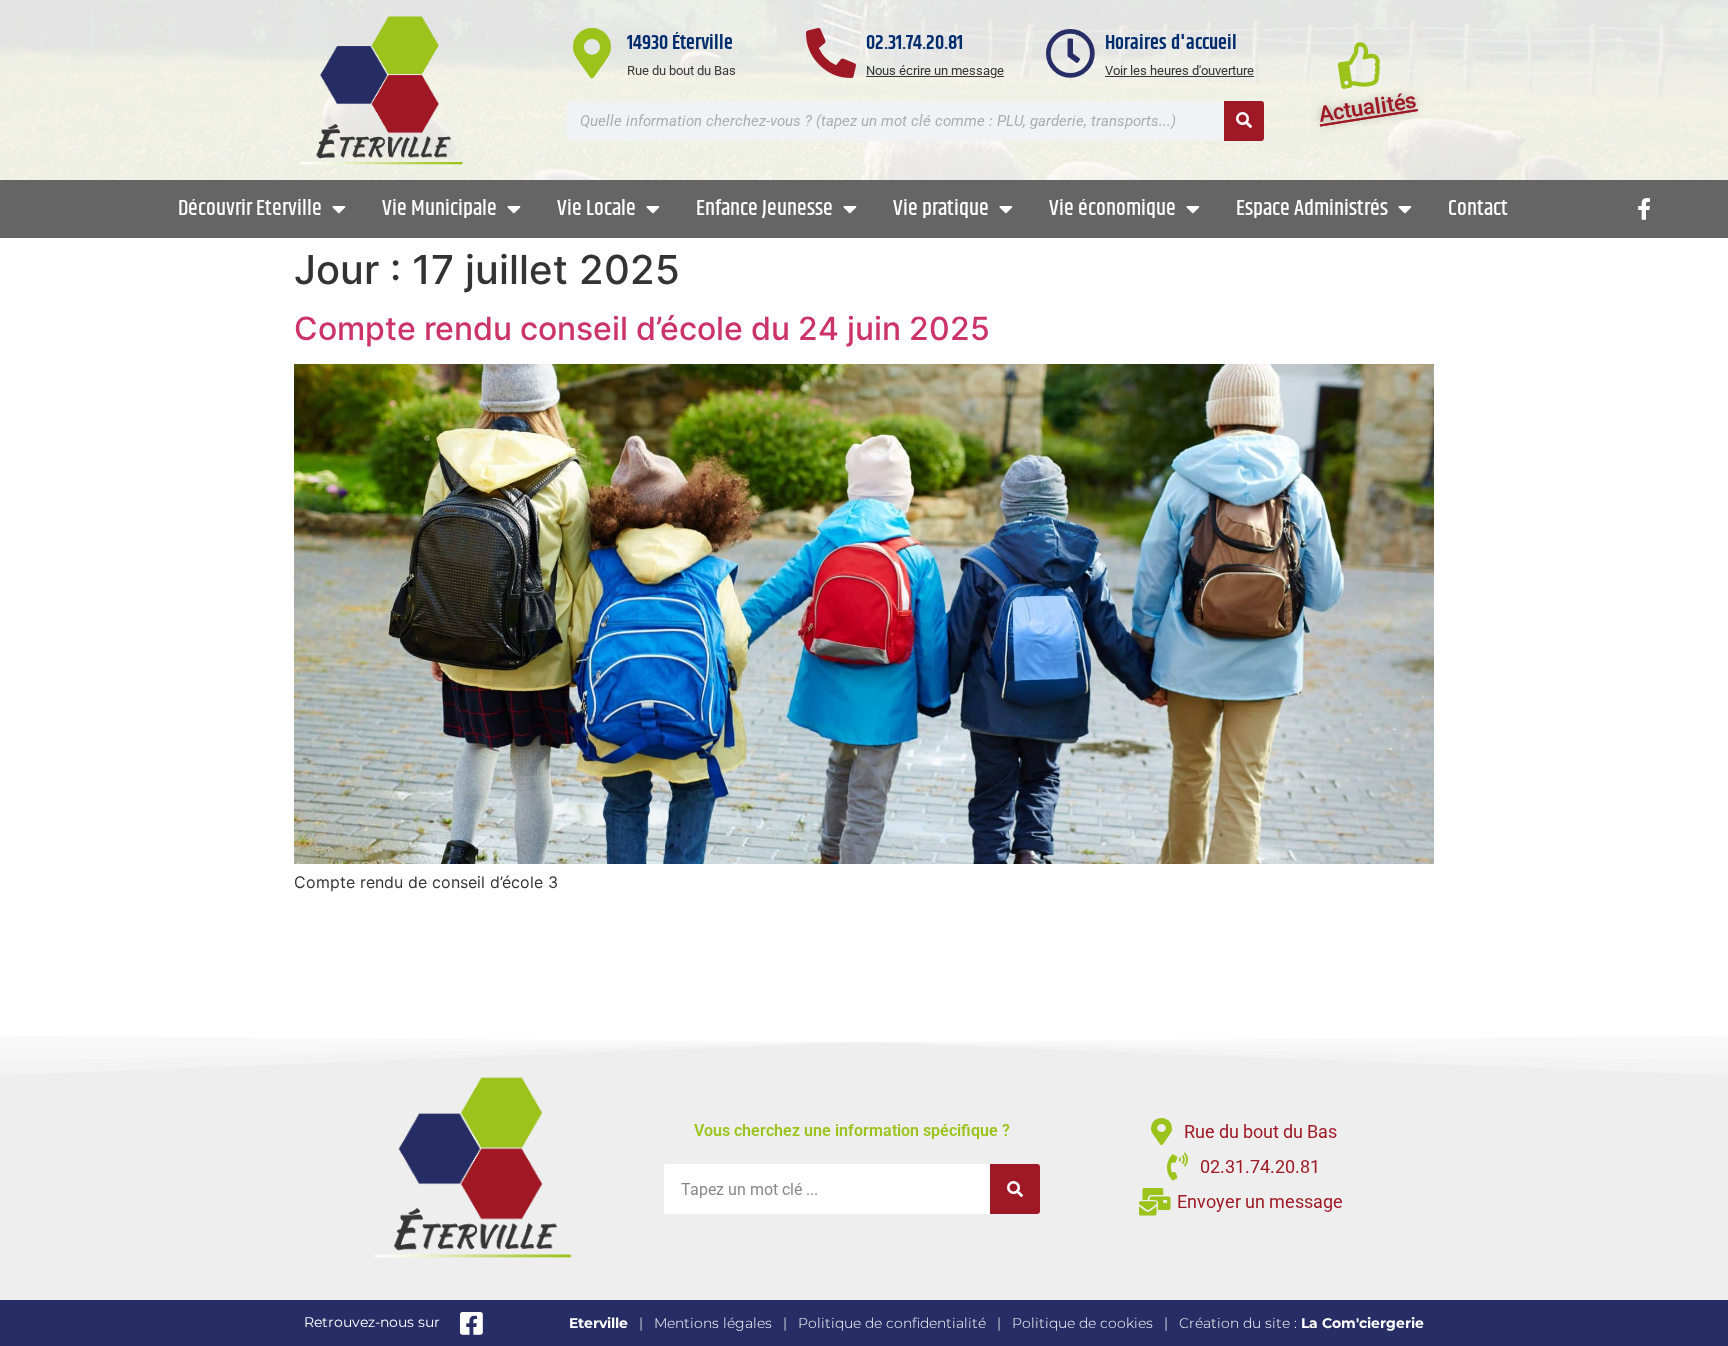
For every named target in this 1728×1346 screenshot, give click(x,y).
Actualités (1368, 107)
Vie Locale (596, 209)
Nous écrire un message (935, 70)
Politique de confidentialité (892, 1323)
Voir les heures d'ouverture (1179, 70)
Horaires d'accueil (1171, 43)
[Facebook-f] (1644, 209)
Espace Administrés (1312, 209)
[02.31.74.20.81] (831, 53)
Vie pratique (941, 209)
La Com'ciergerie (1362, 1323)
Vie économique (1112, 209)
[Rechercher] (1244, 121)
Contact (1478, 209)
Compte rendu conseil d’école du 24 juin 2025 (642, 328)
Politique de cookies (1082, 1323)
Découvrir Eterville (250, 209)
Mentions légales (713, 1323)
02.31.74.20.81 (914, 43)
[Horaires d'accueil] (1070, 53)
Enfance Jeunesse (764, 209)
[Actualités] (1360, 64)
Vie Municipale (439, 209)
